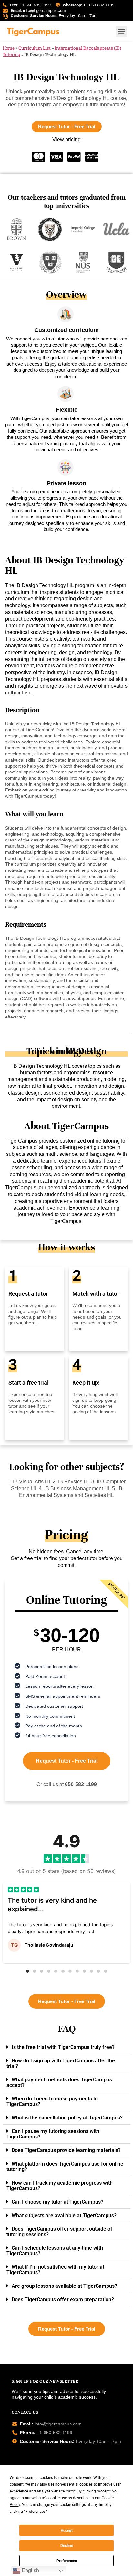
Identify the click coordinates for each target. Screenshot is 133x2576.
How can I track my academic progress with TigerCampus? (60, 2186)
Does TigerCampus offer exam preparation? (63, 2300)
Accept (67, 2531)
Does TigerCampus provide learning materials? (66, 2150)
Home (9, 48)
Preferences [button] (35, 2512)
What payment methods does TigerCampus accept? (59, 2082)
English (30, 2570)
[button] (27, 1971)
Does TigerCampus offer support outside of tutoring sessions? (59, 2232)
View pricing (66, 139)
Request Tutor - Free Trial (67, 1761)
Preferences (67, 2561)
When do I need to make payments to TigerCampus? (52, 2101)
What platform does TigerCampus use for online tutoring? (65, 2167)
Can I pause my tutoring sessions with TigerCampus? (53, 2134)
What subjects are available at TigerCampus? (64, 2215)
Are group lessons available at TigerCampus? (64, 2286)
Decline (67, 2546)
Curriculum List (35, 48)
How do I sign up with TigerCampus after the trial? (61, 2063)
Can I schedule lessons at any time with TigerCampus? (55, 2251)
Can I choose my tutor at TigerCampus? (57, 2202)
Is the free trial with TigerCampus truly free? (63, 2047)
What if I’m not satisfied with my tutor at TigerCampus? (55, 2270)
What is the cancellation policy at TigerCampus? (67, 2118)
